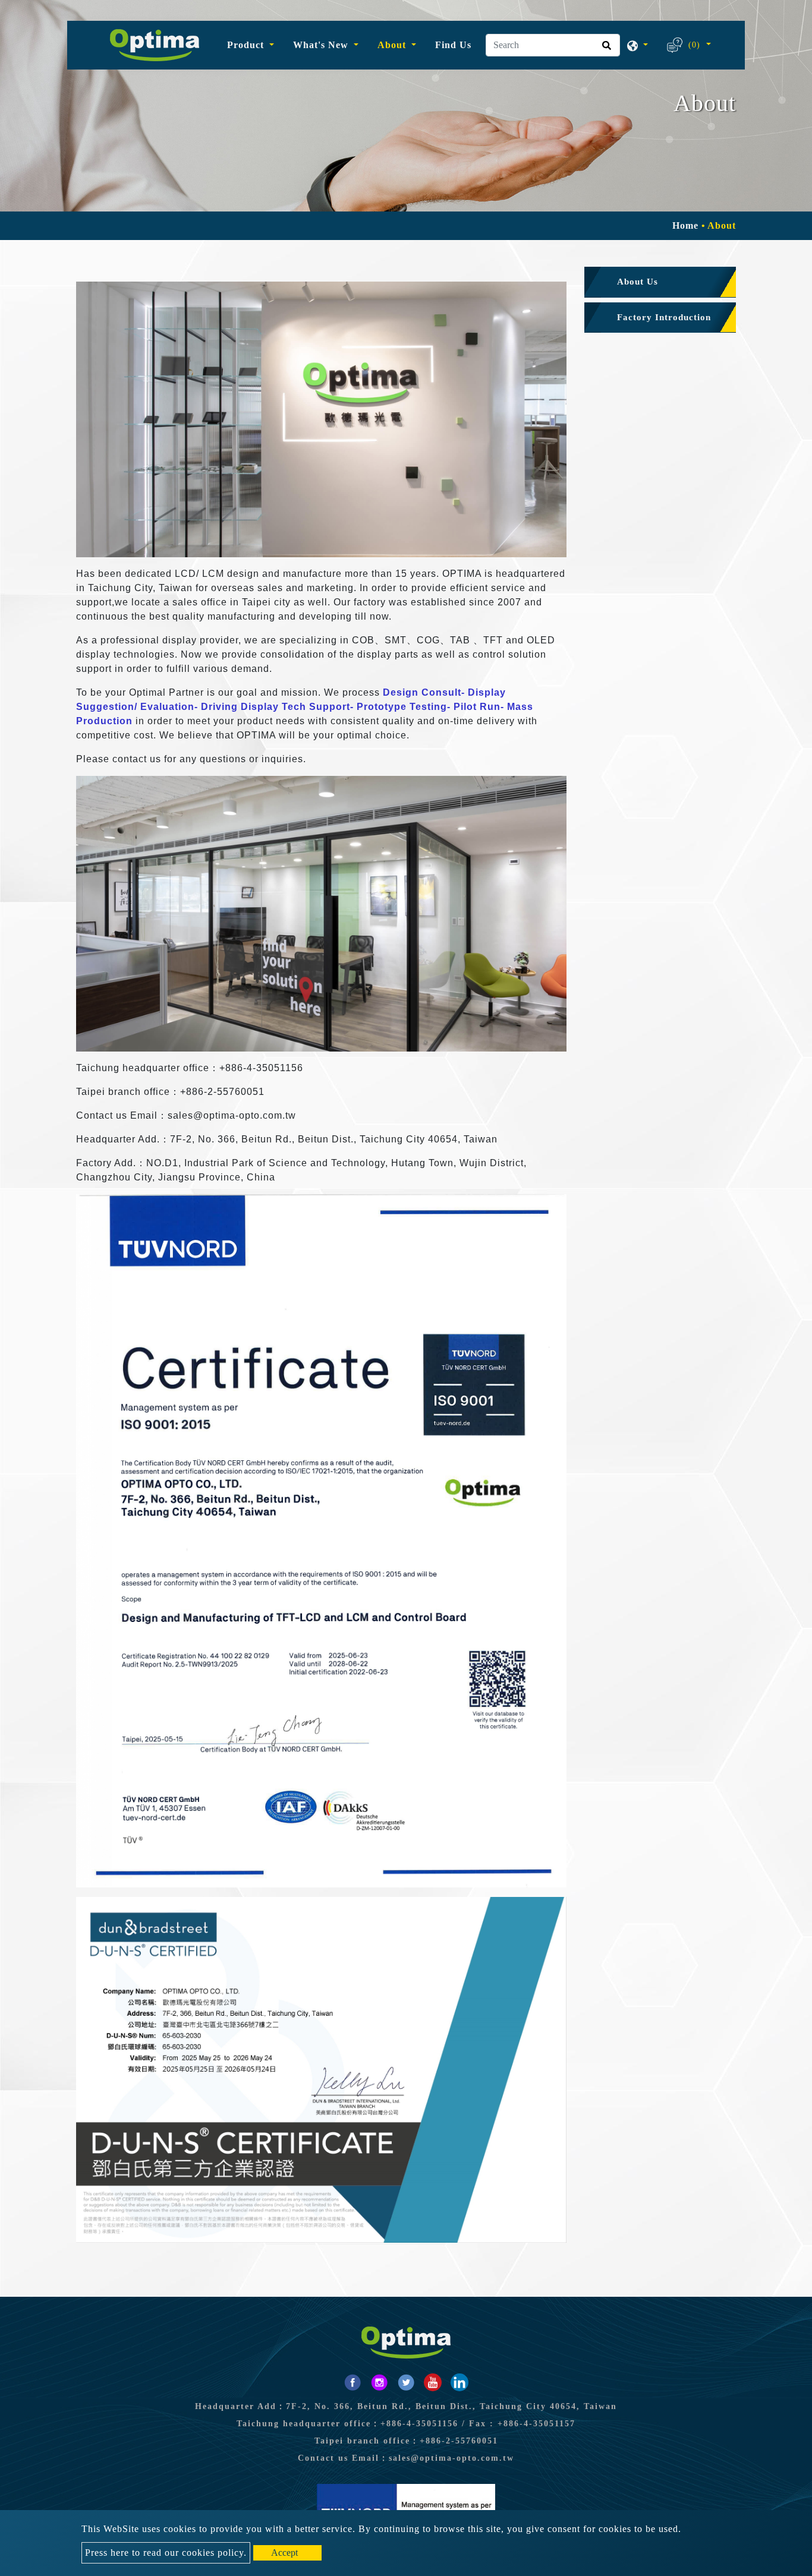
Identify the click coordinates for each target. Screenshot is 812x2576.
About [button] (393, 45)
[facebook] (353, 2382)
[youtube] (433, 2382)
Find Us (453, 45)
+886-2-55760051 (459, 2441)
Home (685, 225)
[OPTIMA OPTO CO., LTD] (155, 45)
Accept (284, 2553)
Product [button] (247, 45)
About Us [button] (638, 282)
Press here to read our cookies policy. (166, 2553)
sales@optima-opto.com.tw (451, 2458)
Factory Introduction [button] (664, 317)
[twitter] (406, 2382)
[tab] (660, 282)
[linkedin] (459, 2382)
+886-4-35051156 (419, 2424)
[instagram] (379, 2382)
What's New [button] (322, 45)
